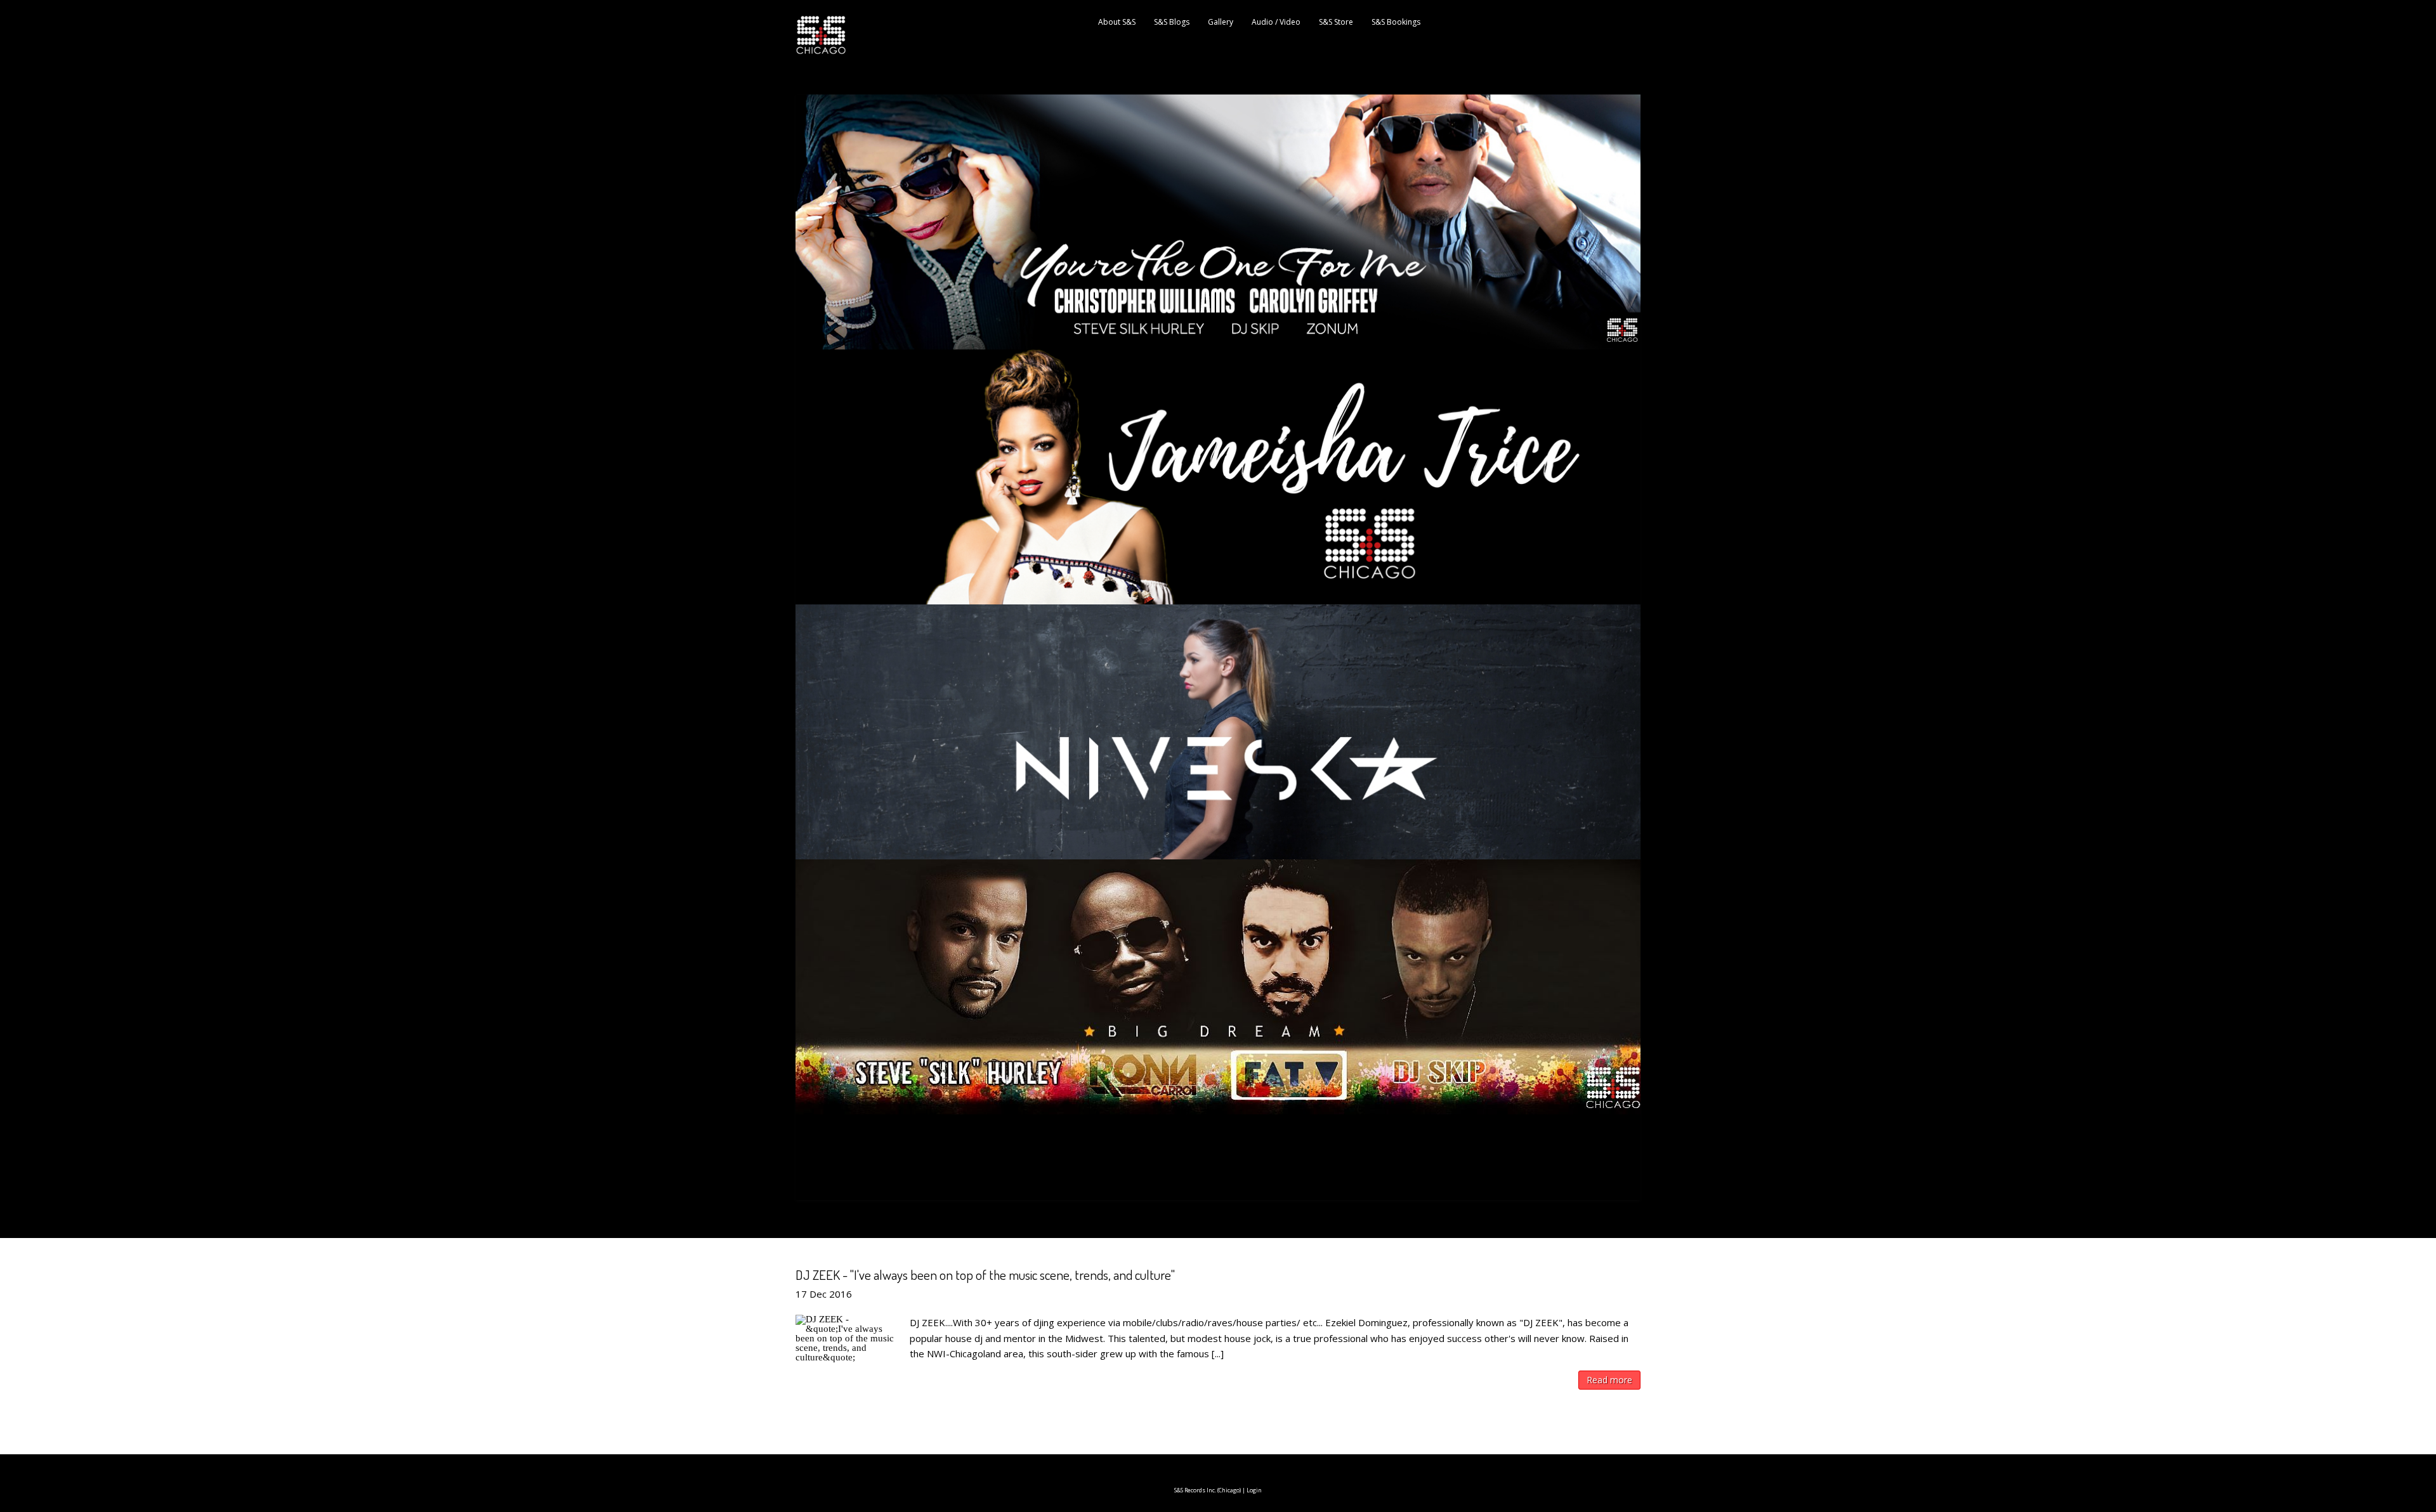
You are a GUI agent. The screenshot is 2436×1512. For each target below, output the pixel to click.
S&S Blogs (1172, 22)
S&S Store (1336, 22)
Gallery (1221, 22)
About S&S (1117, 22)
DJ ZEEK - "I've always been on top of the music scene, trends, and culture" (985, 1274)
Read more (1609, 1380)
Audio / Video (1276, 22)
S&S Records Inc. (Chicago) (1208, 1490)
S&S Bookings (1396, 22)
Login (1254, 1490)
